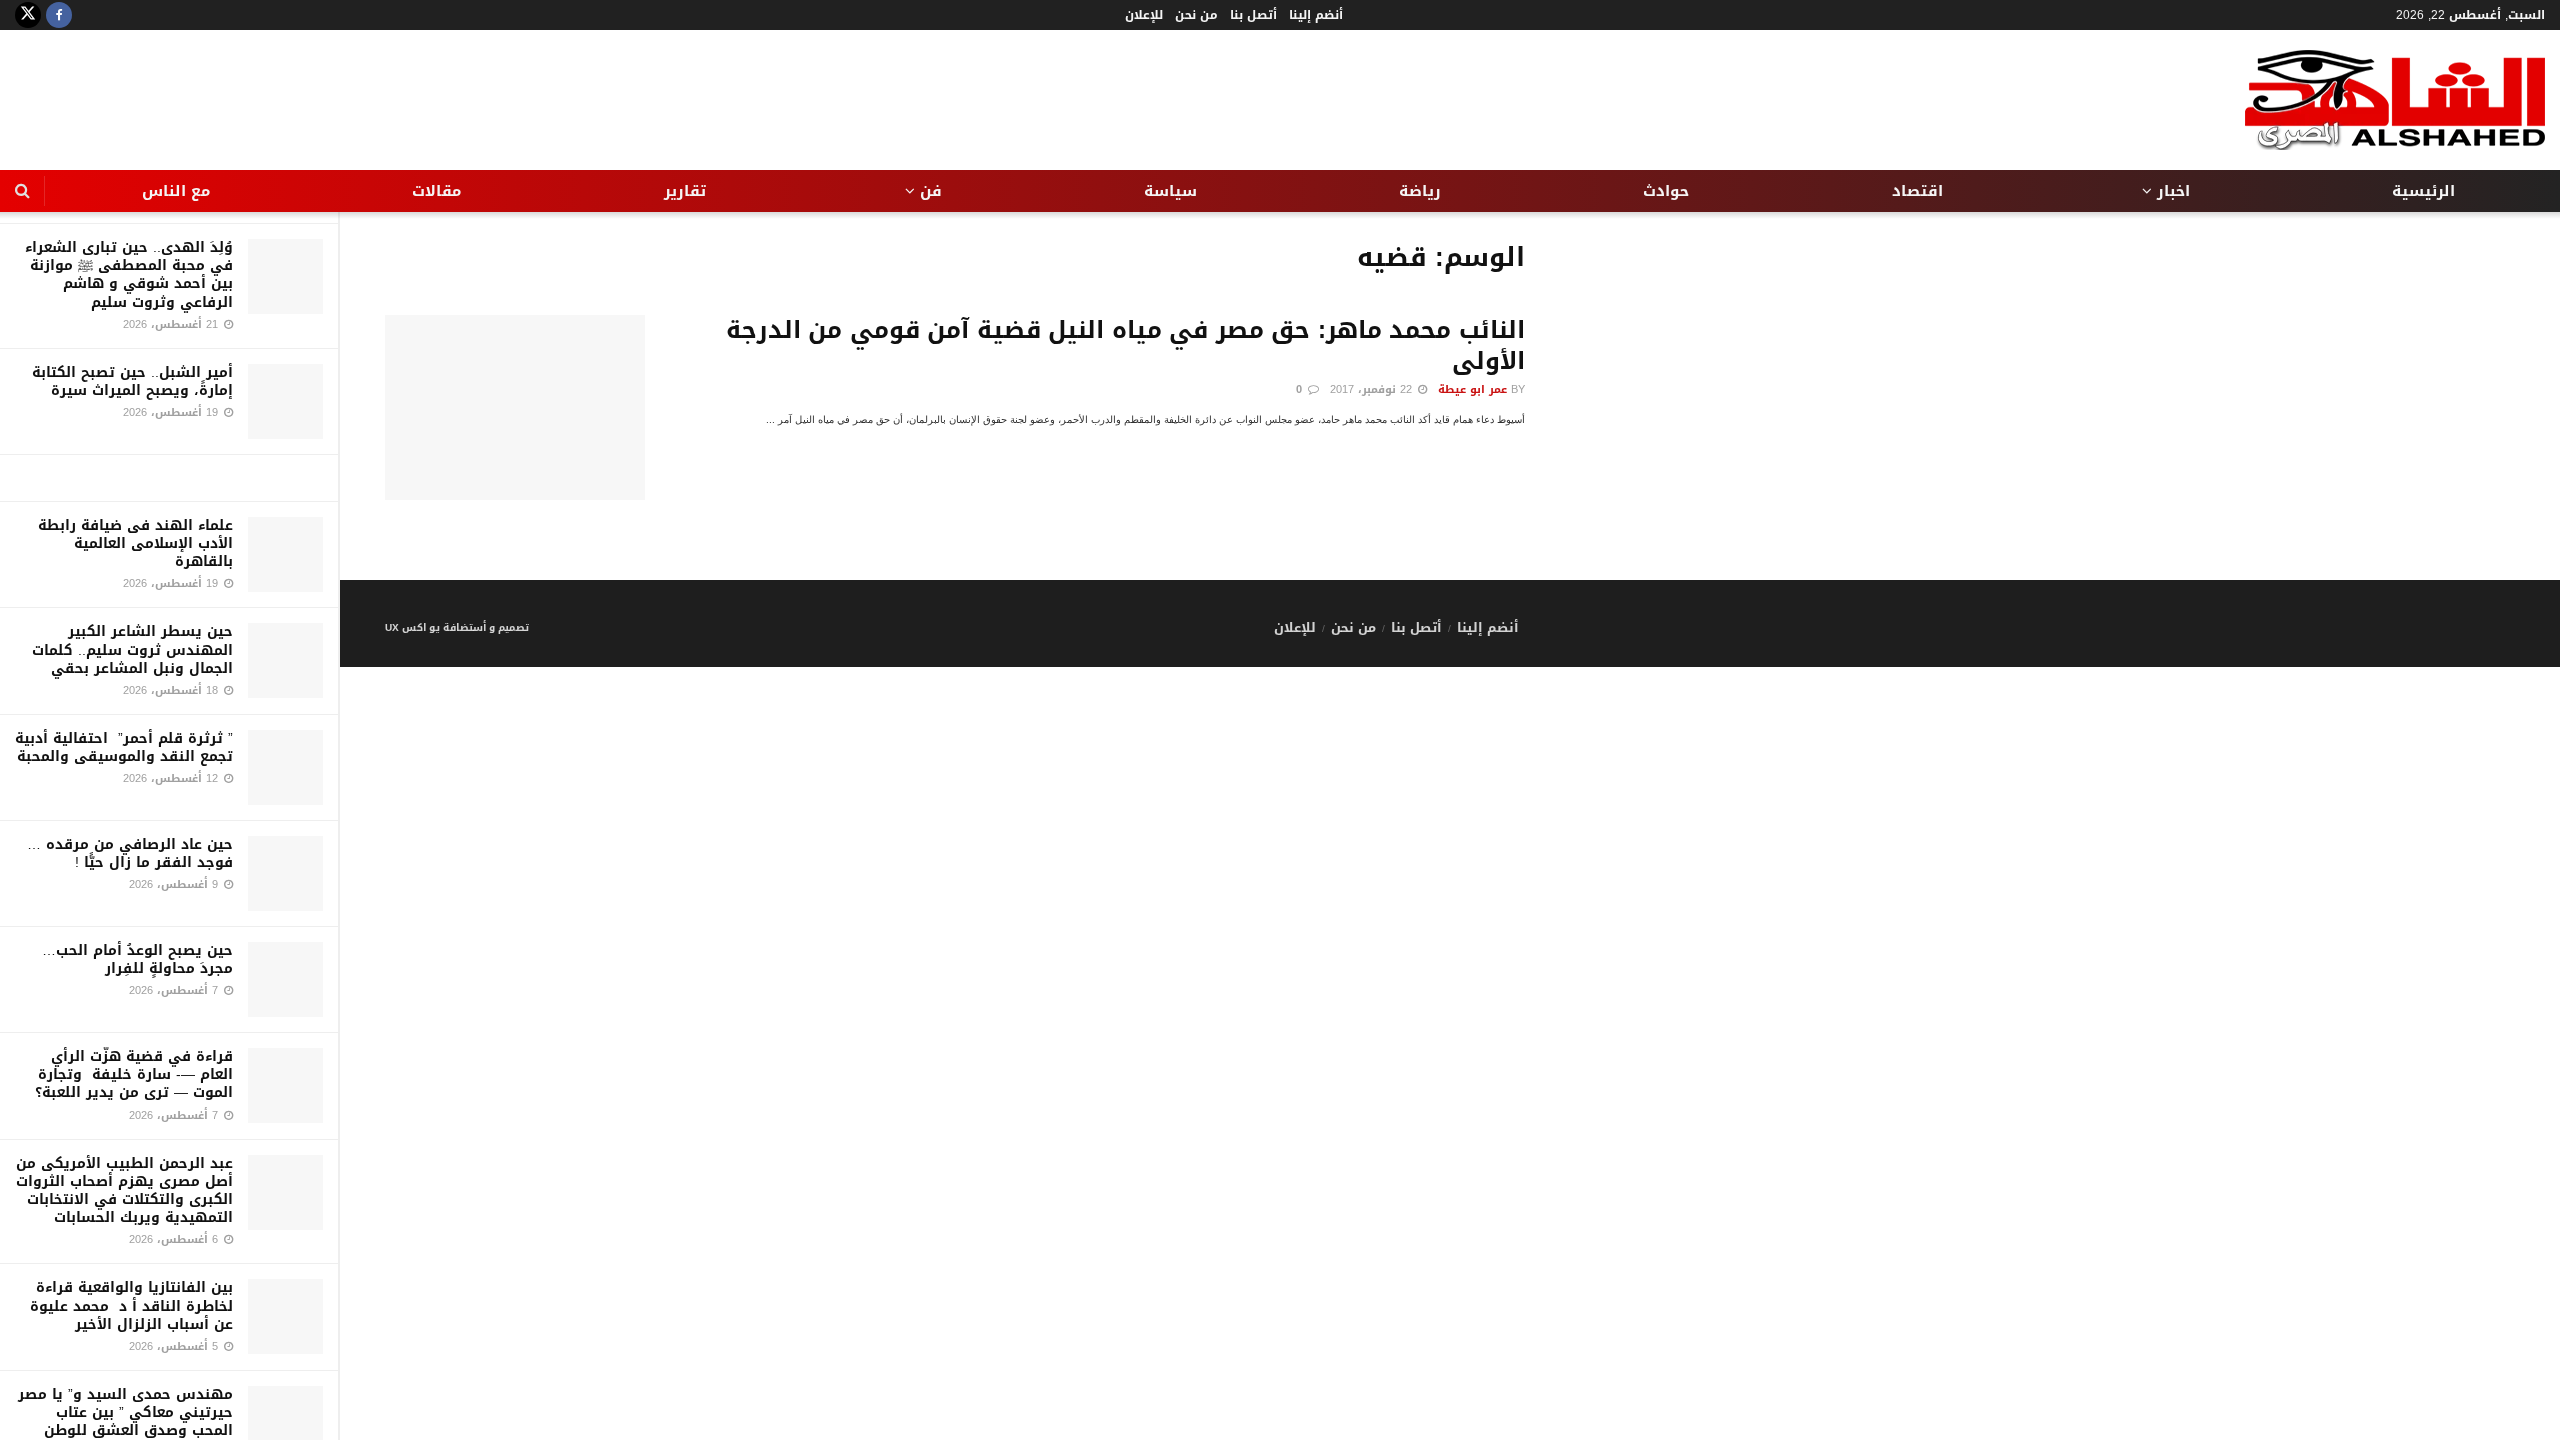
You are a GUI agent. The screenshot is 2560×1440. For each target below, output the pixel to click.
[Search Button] (22, 191)
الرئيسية (2423, 191)
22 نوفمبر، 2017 (1373, 389)
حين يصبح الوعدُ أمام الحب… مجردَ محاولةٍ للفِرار (137, 959)
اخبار (2173, 191)
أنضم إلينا (1316, 15)
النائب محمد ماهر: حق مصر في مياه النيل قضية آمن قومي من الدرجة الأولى (1125, 345)
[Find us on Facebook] (59, 15)
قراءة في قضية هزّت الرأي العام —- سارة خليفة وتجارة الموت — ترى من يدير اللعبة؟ (134, 1074)
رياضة (1420, 191)
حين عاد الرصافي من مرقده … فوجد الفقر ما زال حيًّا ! (130, 853)
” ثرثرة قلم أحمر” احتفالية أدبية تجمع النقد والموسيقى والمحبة (124, 747)
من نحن (1196, 15)
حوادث (1666, 191)
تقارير (685, 191)
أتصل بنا (1253, 15)
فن (931, 191)
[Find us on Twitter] (28, 15)
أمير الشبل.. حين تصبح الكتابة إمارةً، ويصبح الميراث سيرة (132, 381)
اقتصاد (1917, 191)
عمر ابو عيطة (1472, 389)
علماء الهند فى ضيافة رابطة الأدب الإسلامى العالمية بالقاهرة (135, 543)
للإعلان (1144, 15)
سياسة (1170, 191)
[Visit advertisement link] (169, 478)
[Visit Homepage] (2395, 100)
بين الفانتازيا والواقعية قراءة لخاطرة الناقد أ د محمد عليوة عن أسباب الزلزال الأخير (131, 1305)
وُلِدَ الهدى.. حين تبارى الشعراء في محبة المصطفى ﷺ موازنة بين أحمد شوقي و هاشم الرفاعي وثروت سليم (129, 275)
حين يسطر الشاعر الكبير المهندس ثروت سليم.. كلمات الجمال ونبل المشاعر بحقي (132, 649)
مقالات (436, 191)
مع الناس (176, 191)
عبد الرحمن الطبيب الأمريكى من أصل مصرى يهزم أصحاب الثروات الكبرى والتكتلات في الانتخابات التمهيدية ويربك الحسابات (124, 1191)
